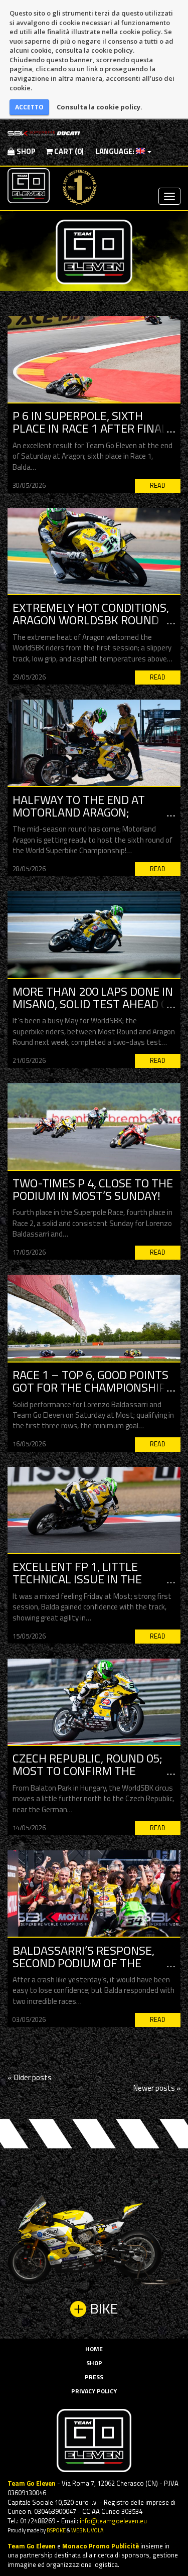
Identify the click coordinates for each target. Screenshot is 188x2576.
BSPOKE (56, 2530)
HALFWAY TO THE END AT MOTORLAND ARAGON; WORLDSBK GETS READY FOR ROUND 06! (87, 819)
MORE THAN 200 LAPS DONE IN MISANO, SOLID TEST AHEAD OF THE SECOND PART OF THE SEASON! (94, 1010)
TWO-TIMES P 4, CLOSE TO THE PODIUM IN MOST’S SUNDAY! (93, 1189)
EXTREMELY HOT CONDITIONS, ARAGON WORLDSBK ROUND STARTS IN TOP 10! (91, 620)
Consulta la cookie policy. (100, 107)
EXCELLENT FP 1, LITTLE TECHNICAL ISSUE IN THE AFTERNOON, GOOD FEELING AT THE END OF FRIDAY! (93, 1585)
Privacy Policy (94, 2391)
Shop (25, 151)
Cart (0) (68, 151)
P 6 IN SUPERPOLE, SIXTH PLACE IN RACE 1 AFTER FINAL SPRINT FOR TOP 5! (90, 428)
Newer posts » (157, 2088)
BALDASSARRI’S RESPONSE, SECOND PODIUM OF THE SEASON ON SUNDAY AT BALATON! (83, 1969)
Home (94, 2349)
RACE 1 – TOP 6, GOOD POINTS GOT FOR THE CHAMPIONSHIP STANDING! (90, 1387)
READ (158, 486)
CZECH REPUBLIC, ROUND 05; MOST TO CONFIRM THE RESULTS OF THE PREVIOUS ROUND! (87, 1777)
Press (94, 2377)
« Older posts (30, 2077)
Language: (115, 151)
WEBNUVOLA (87, 2530)
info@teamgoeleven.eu (113, 2521)
